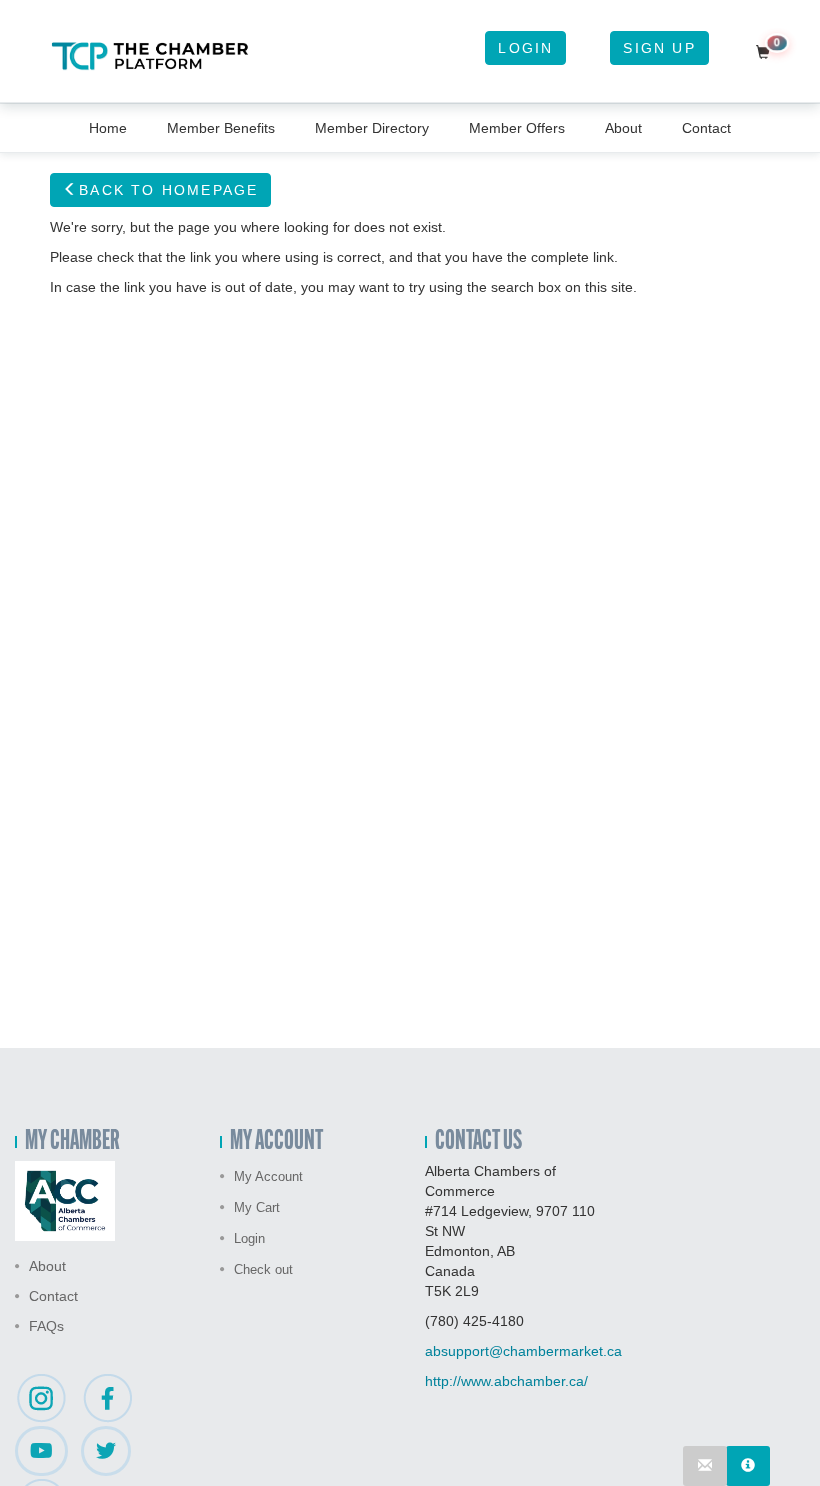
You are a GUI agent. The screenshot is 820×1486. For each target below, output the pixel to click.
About (623, 128)
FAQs (46, 1326)
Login (525, 48)
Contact (706, 128)
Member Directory (372, 128)
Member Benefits (221, 128)
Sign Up (659, 48)
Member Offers (517, 128)
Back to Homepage (168, 190)
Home (108, 128)
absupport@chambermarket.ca (523, 1351)
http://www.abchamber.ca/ (506, 1381)
